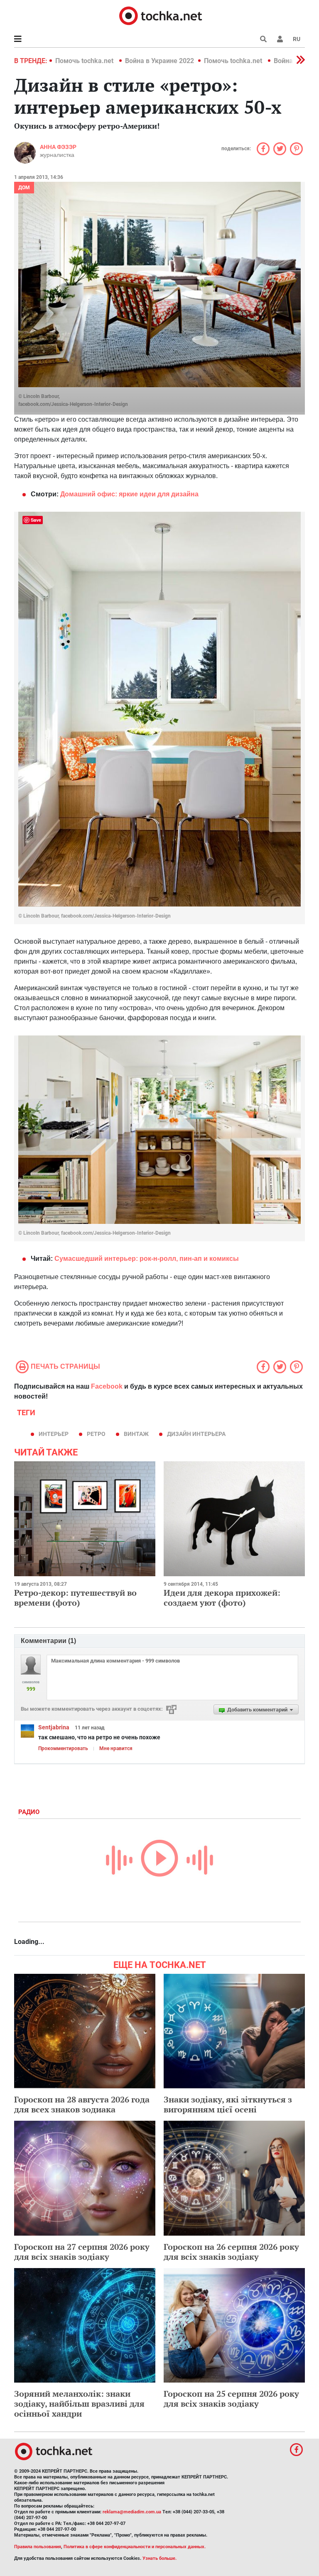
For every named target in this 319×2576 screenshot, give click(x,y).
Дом (24, 188)
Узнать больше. (159, 2558)
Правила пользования (38, 2547)
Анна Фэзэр (58, 147)
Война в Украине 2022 (159, 61)
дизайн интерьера (196, 1434)
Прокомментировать (63, 1748)
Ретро (96, 1434)
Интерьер (54, 1434)
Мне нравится (116, 1748)
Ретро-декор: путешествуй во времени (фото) (75, 1598)
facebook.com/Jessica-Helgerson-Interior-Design (73, 404)
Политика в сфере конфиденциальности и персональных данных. (135, 2547)
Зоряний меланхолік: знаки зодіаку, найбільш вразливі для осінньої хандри (79, 2404)
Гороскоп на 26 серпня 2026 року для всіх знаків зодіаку (231, 2252)
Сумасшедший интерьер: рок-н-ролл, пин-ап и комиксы (147, 1259)
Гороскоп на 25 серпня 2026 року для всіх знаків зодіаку (231, 2399)
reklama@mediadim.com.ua (132, 2512)
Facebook (107, 1386)
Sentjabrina (54, 1727)
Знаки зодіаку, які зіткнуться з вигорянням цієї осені (228, 2104)
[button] (280, 39)
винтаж (136, 1434)
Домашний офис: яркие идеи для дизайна (129, 494)
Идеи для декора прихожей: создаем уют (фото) (222, 1598)
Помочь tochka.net (85, 61)
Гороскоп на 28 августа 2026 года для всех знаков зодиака (82, 2104)
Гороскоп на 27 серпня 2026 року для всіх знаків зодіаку (82, 2252)
